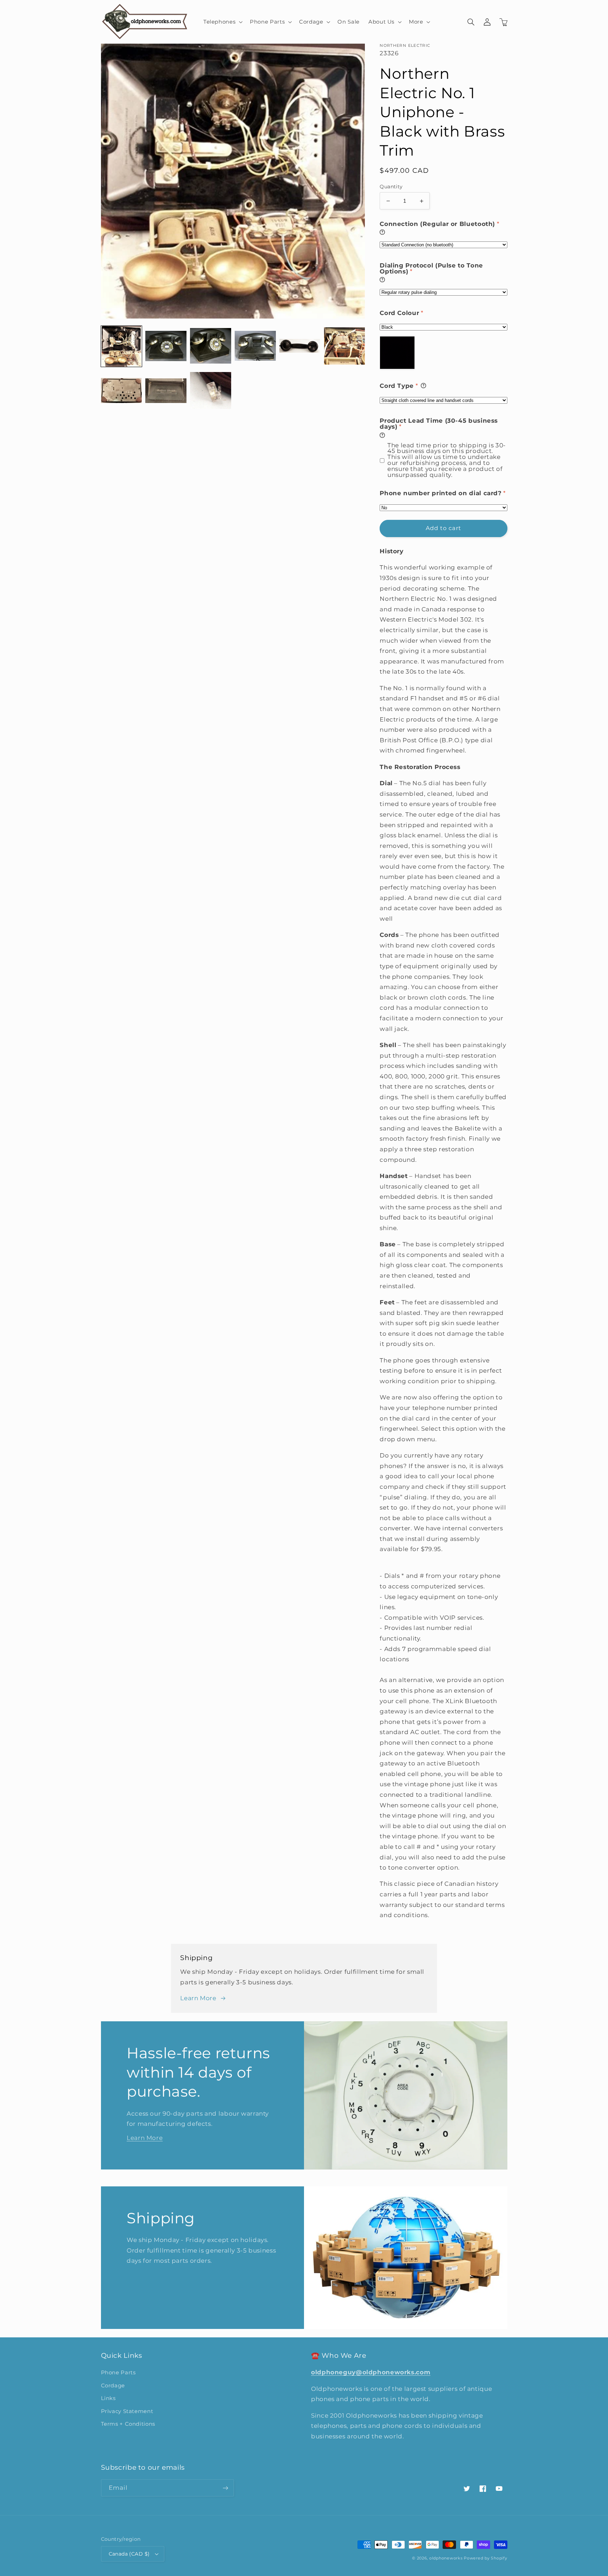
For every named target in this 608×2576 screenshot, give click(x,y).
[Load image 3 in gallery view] (210, 346)
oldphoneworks (446, 2558)
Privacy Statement (127, 2411)
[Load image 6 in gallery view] (344, 346)
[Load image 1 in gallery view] (121, 346)
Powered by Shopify (485, 2558)
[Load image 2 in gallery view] (166, 346)
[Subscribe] (225, 2488)
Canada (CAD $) (129, 2554)
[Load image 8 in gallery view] (166, 391)
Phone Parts (118, 2373)
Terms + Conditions (128, 2424)
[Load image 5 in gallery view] (300, 346)
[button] (222, 22)
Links (108, 2398)
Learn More (198, 1998)
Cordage (113, 2386)
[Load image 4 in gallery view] (255, 346)
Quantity (391, 187)
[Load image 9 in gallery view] (210, 391)
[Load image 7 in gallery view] (121, 391)
